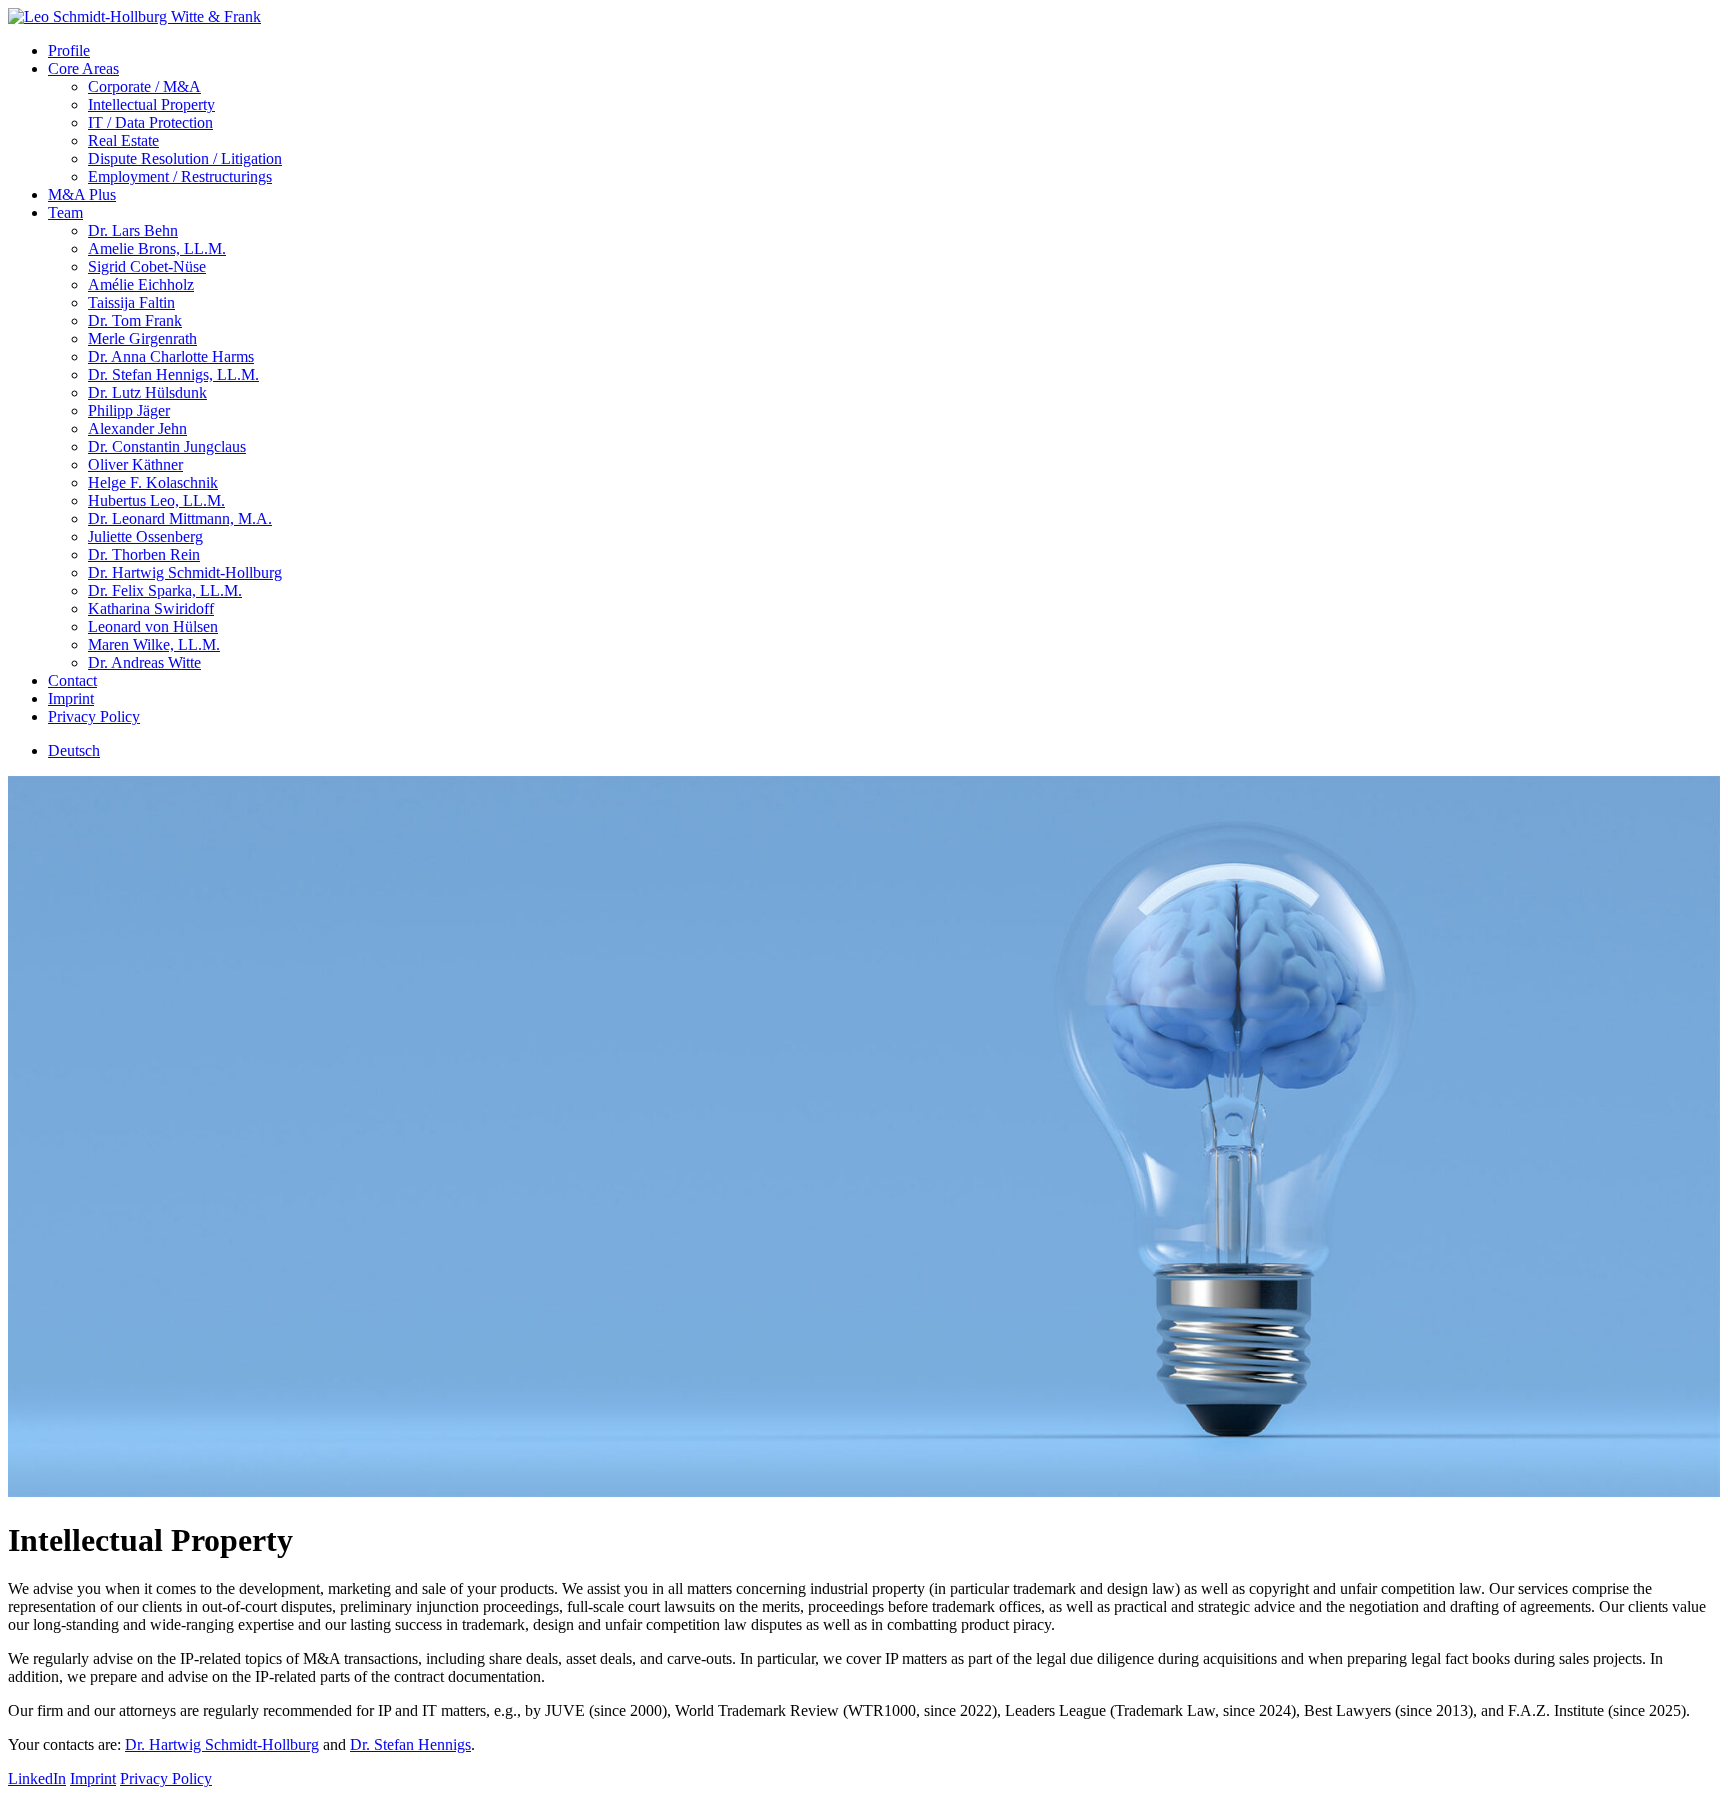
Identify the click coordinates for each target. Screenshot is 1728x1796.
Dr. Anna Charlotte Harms (171, 356)
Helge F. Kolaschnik (153, 482)
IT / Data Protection (150, 122)
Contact (72, 680)
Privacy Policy (94, 716)
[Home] (134, 16)
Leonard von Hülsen (153, 626)
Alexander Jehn (137, 428)
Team (65, 212)
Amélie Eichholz (141, 284)
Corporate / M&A (144, 86)
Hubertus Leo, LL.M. (156, 500)
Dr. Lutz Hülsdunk (147, 392)
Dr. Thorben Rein (144, 554)
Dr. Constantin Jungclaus (167, 446)
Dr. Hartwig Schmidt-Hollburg (185, 572)
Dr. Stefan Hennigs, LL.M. (173, 374)
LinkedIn (37, 1778)
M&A (82, 194)
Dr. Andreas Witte (144, 662)
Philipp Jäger (129, 410)
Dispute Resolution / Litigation (185, 158)
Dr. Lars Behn (133, 230)
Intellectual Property (151, 104)
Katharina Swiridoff (151, 608)
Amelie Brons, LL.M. (157, 248)
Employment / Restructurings (180, 176)
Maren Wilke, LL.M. (154, 644)
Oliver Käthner (135, 464)
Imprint (71, 698)
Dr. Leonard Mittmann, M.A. (180, 518)
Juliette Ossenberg (145, 536)
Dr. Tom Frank (135, 320)
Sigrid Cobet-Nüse (147, 266)
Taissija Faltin (131, 302)
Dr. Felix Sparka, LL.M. (165, 590)
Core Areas (83, 68)
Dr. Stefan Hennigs (410, 1744)
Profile (69, 50)
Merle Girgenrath (142, 338)
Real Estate (123, 140)
